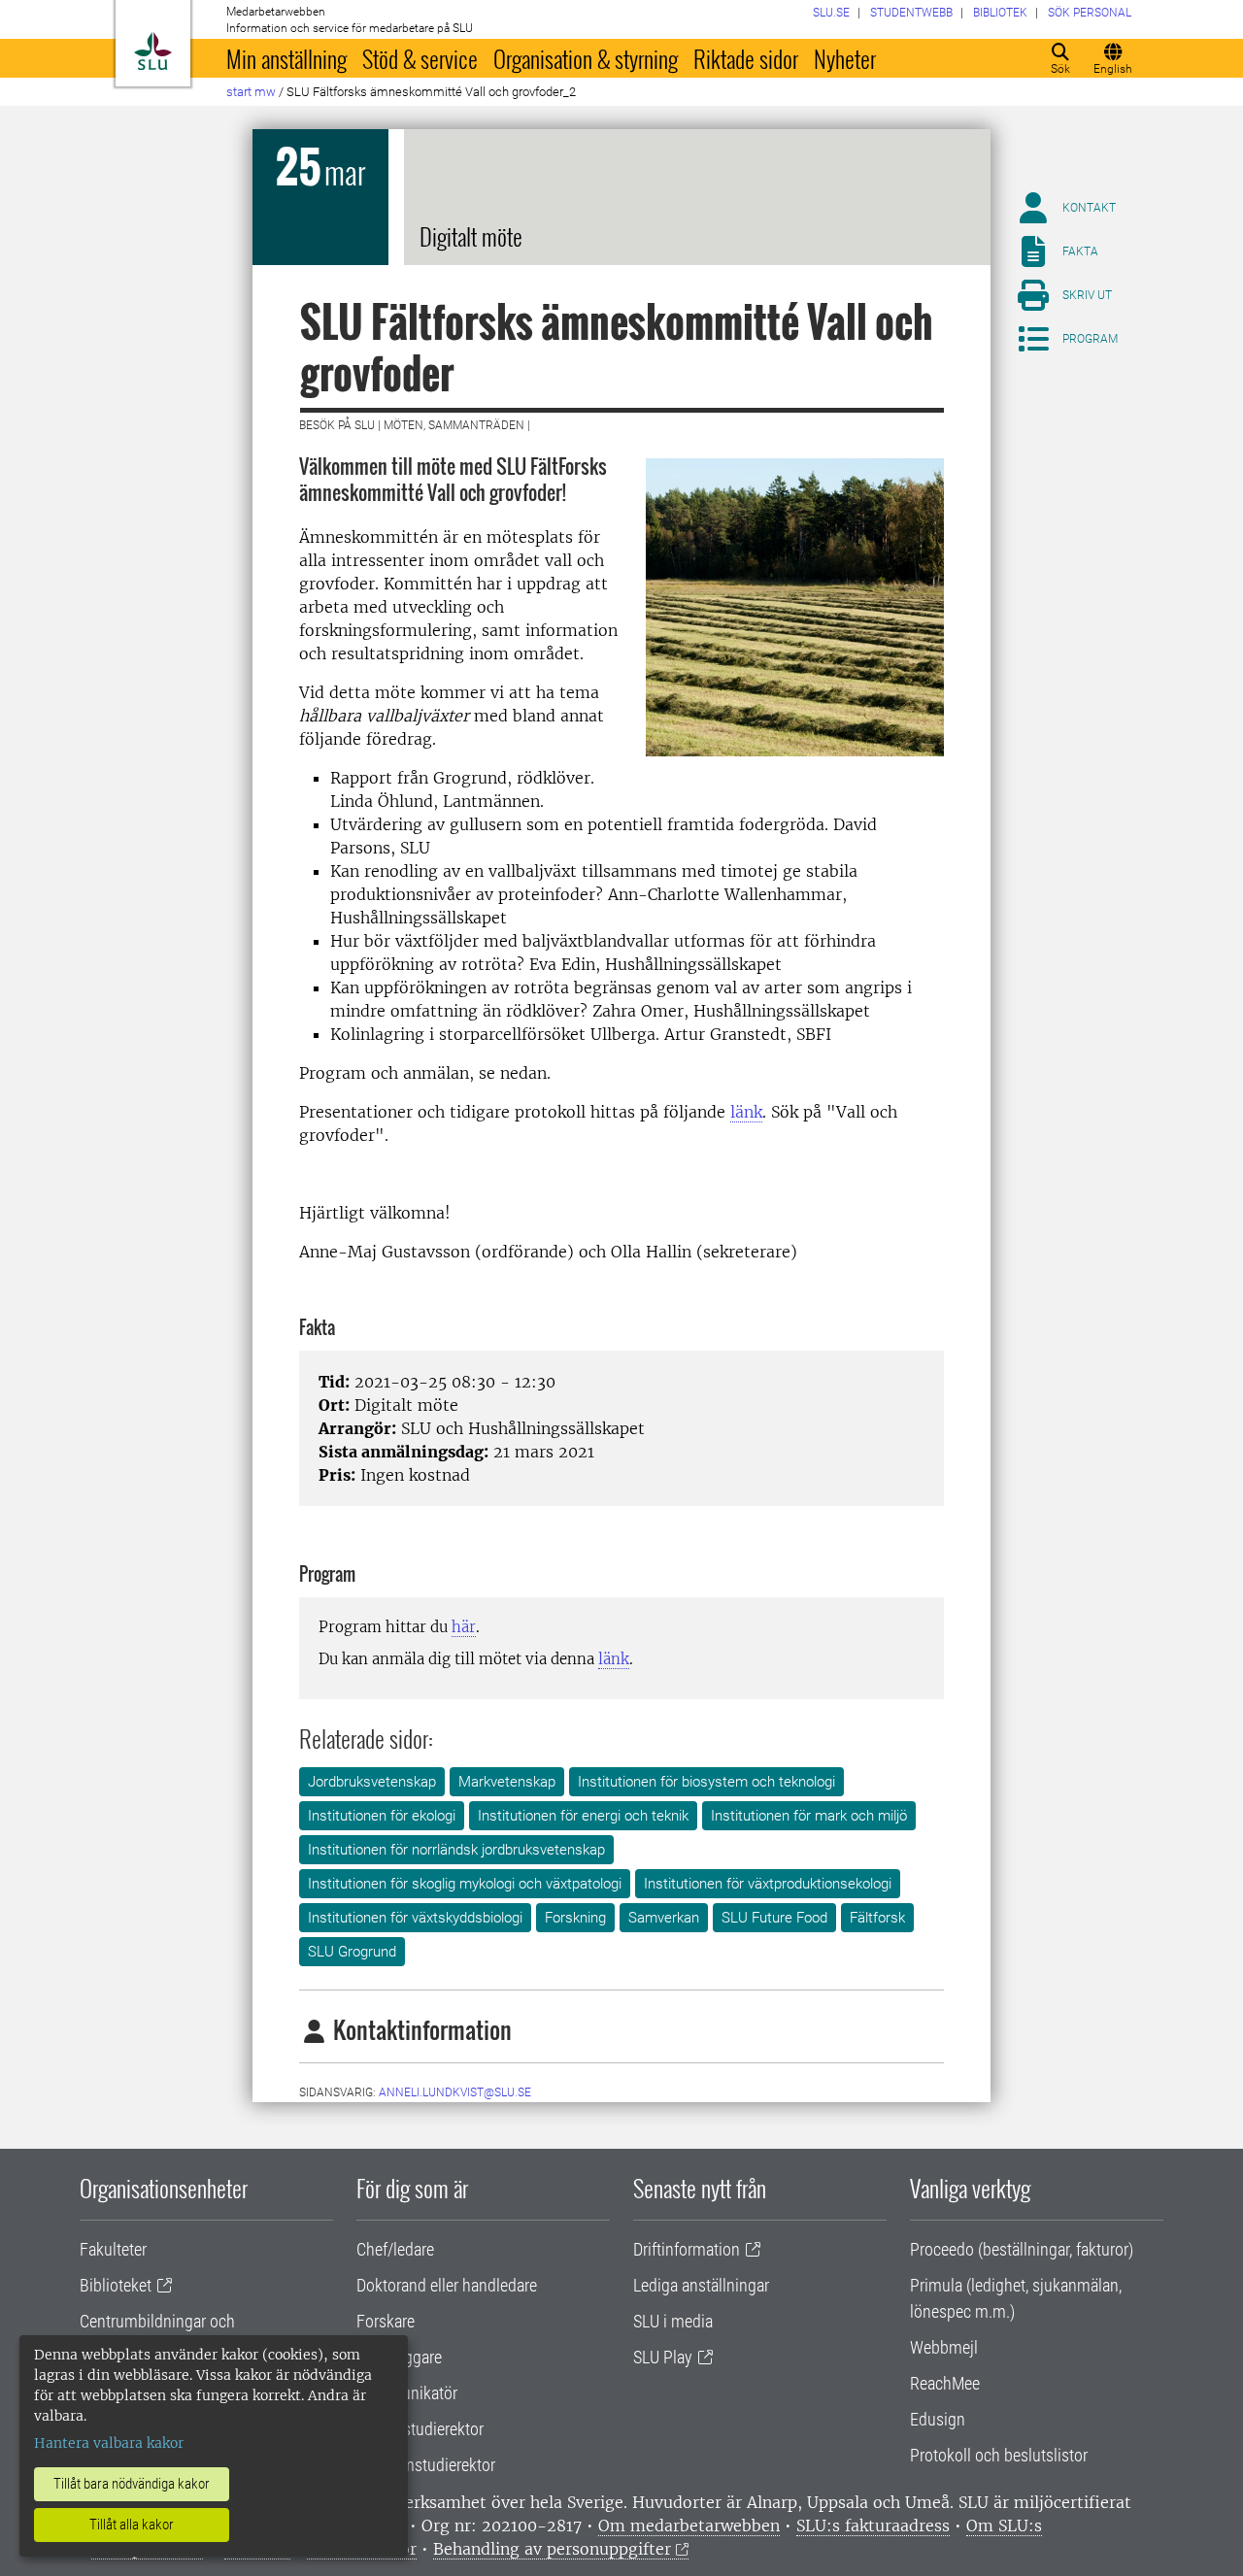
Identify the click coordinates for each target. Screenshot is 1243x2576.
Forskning (575, 1918)
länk (746, 1112)
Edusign (938, 2419)
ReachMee (945, 2383)
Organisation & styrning (586, 58)
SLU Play (663, 2357)
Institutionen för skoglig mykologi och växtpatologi (465, 1884)
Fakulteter (113, 2249)
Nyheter (845, 58)
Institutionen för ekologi (382, 1816)
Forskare (386, 2321)
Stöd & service (420, 58)
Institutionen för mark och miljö (809, 1816)
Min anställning (286, 58)
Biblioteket (116, 2285)
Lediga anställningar (701, 2285)
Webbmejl (944, 2347)
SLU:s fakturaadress (873, 2526)
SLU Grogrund (352, 1952)
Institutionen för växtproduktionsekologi (768, 1884)
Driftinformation (687, 2249)
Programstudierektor (426, 2465)
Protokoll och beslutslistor (999, 2455)
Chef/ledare (395, 2249)
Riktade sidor (746, 58)
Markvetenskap (507, 1782)
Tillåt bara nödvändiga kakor (132, 2484)
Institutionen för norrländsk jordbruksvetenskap (456, 1850)
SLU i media (673, 2321)
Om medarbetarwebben (689, 2526)
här (464, 1627)
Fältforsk (877, 1918)
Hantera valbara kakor (109, 2443)
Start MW (251, 92)
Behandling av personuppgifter (552, 2549)
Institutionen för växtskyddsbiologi (415, 1918)
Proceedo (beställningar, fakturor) (1022, 2249)
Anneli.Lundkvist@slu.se (455, 2092)
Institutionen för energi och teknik (583, 1816)
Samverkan (664, 1918)
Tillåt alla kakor (132, 2525)
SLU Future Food (774, 1918)
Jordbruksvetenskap (372, 1782)
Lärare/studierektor (420, 2429)
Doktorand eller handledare (447, 2285)
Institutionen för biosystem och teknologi (706, 1782)
